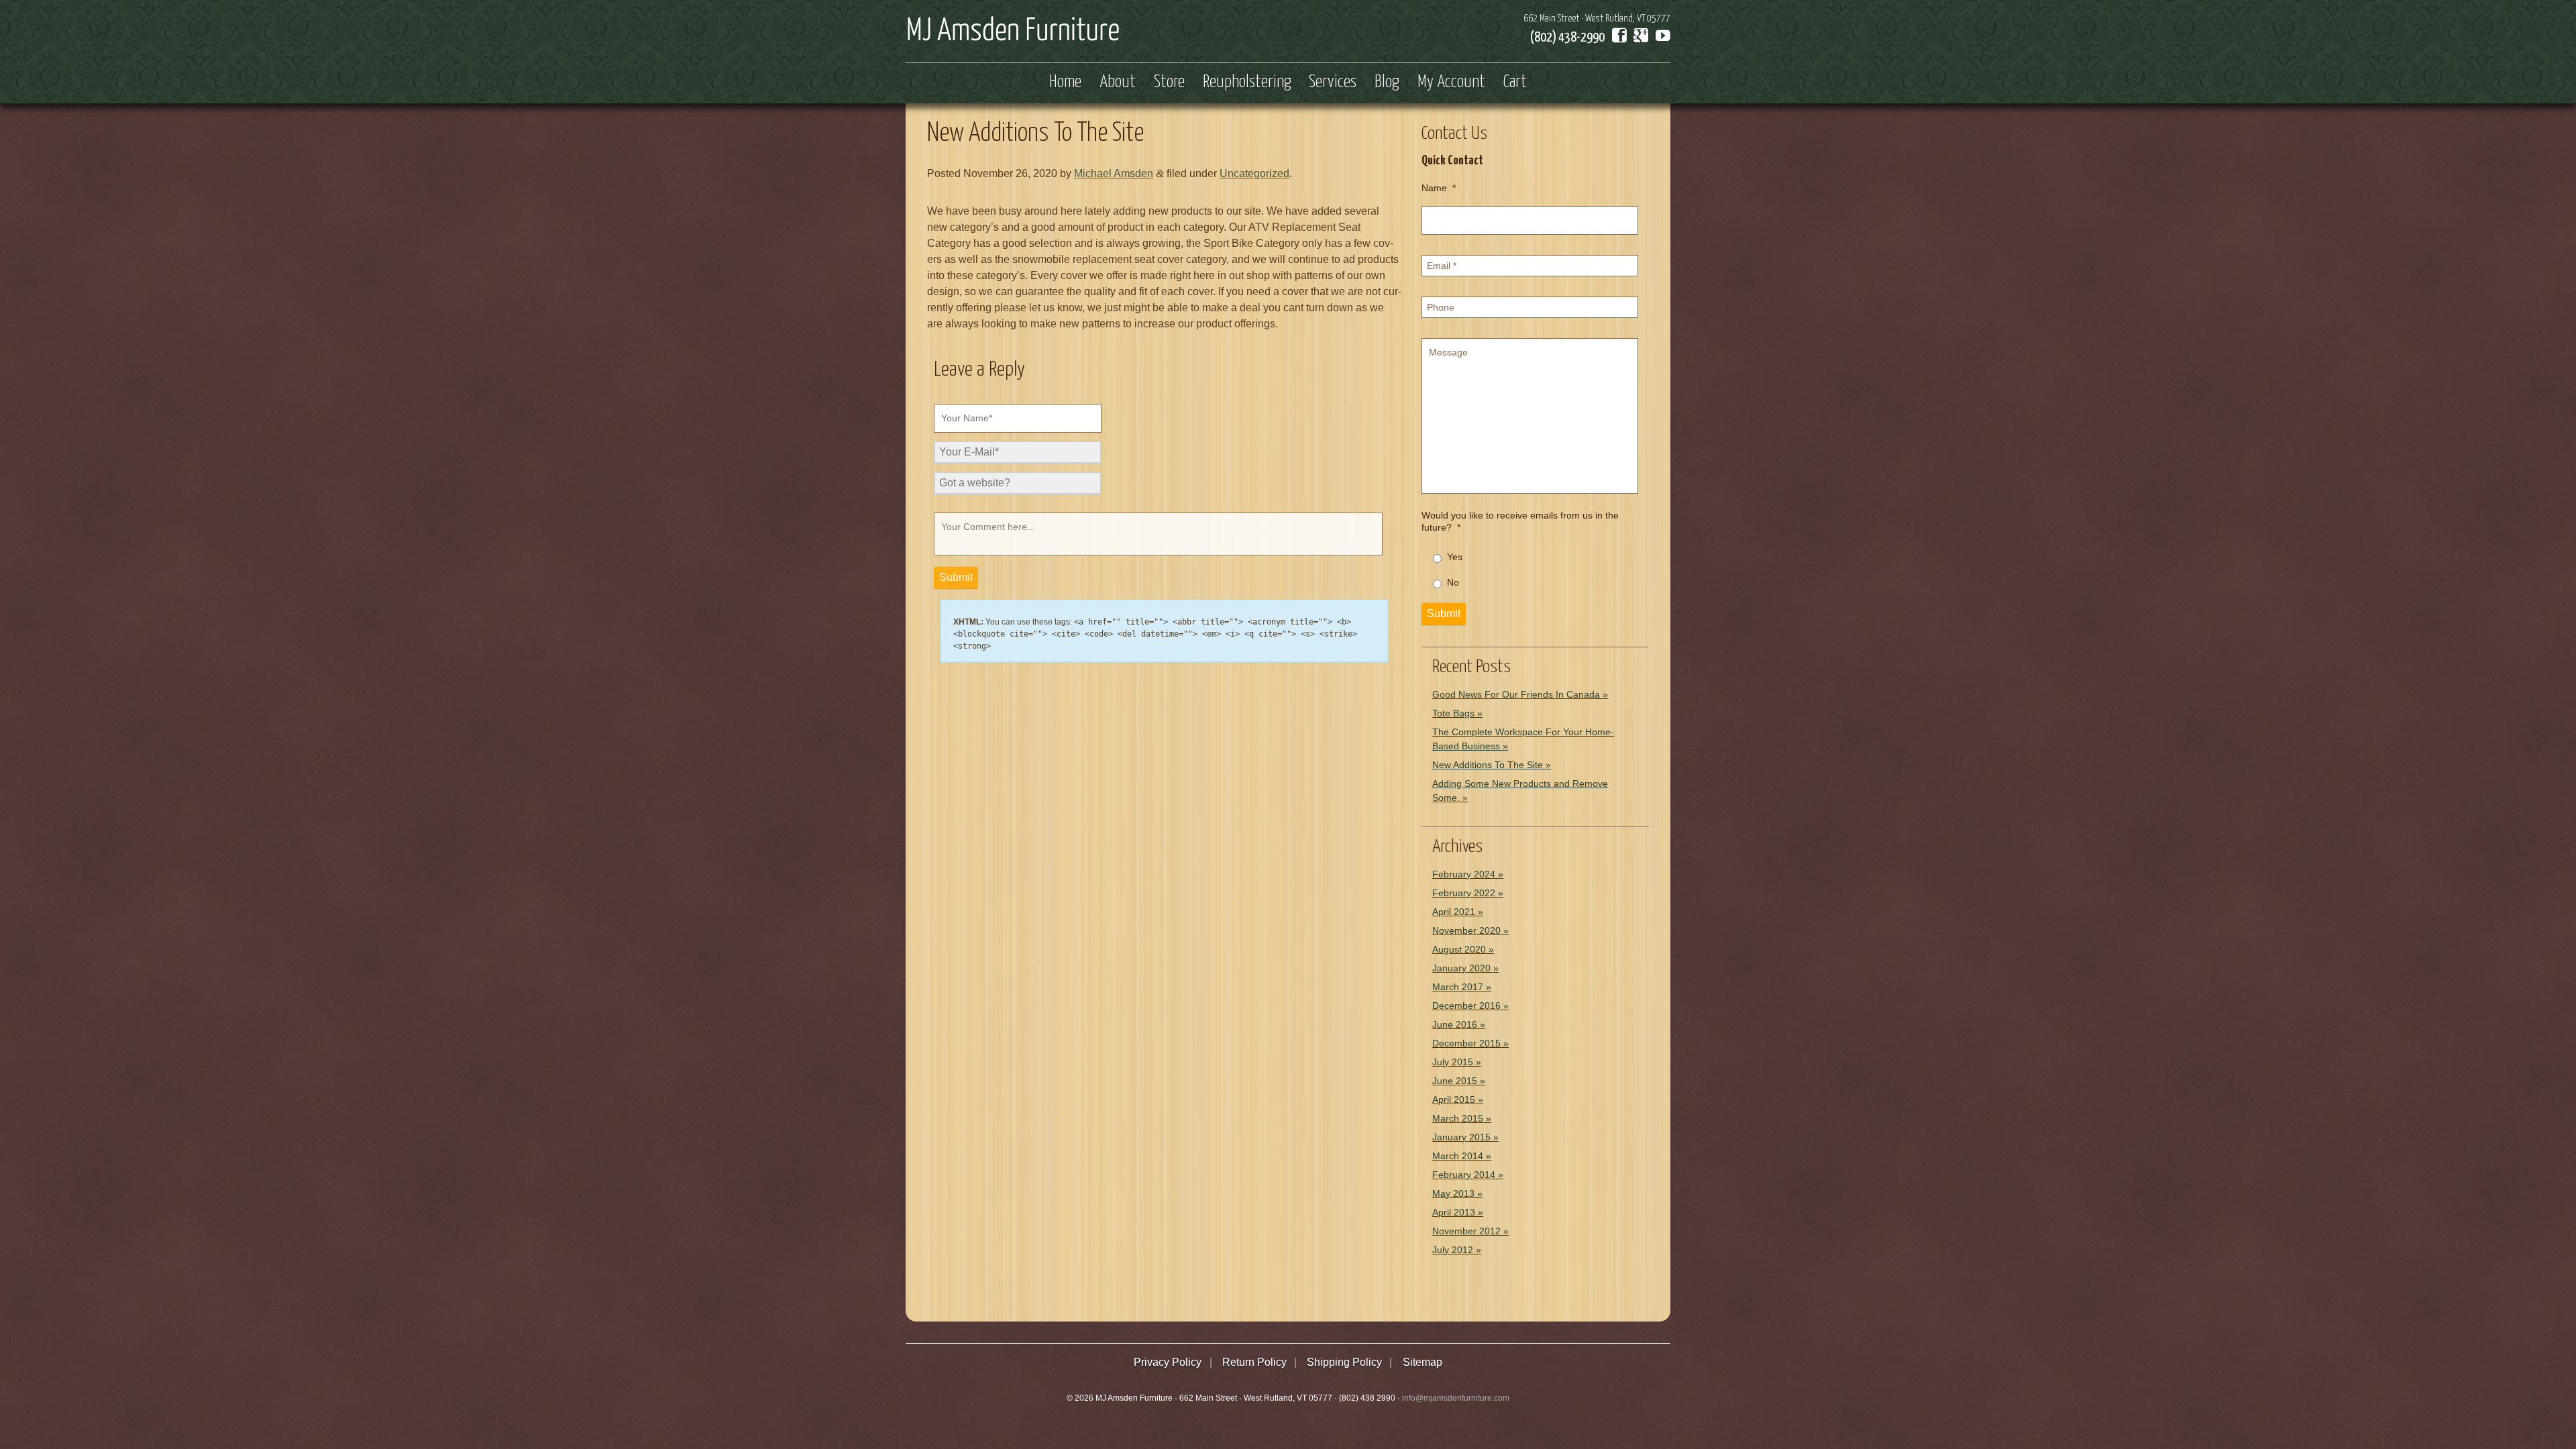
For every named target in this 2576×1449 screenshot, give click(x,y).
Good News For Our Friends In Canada (1516, 694)
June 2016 (1455, 1024)
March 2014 (1458, 1156)
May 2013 (1453, 1193)
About (1118, 83)
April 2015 (1454, 1099)
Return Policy (1254, 1362)
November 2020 (1466, 930)
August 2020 (1459, 949)
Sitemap (1423, 1362)
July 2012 (1453, 1250)
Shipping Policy (1344, 1362)
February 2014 (1464, 1175)
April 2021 (1454, 912)
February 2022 (1464, 893)
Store (1169, 83)
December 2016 (1466, 1006)
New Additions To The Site (1488, 765)
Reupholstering (1247, 83)
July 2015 (1453, 1062)
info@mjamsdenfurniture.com (1456, 1398)
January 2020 (1461, 968)
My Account (1451, 83)
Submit (1444, 613)
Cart (1515, 83)
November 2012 (1466, 1231)
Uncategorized (1254, 173)
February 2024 (1464, 874)
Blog (1387, 83)
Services (1333, 83)
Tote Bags (1453, 713)
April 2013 (1454, 1212)
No (1453, 582)
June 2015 (1455, 1081)
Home (1065, 83)
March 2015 (1458, 1118)
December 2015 (1466, 1043)
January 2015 (1461, 1137)
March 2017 (1458, 987)
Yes (1455, 557)
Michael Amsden (1114, 173)
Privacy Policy (1168, 1362)
